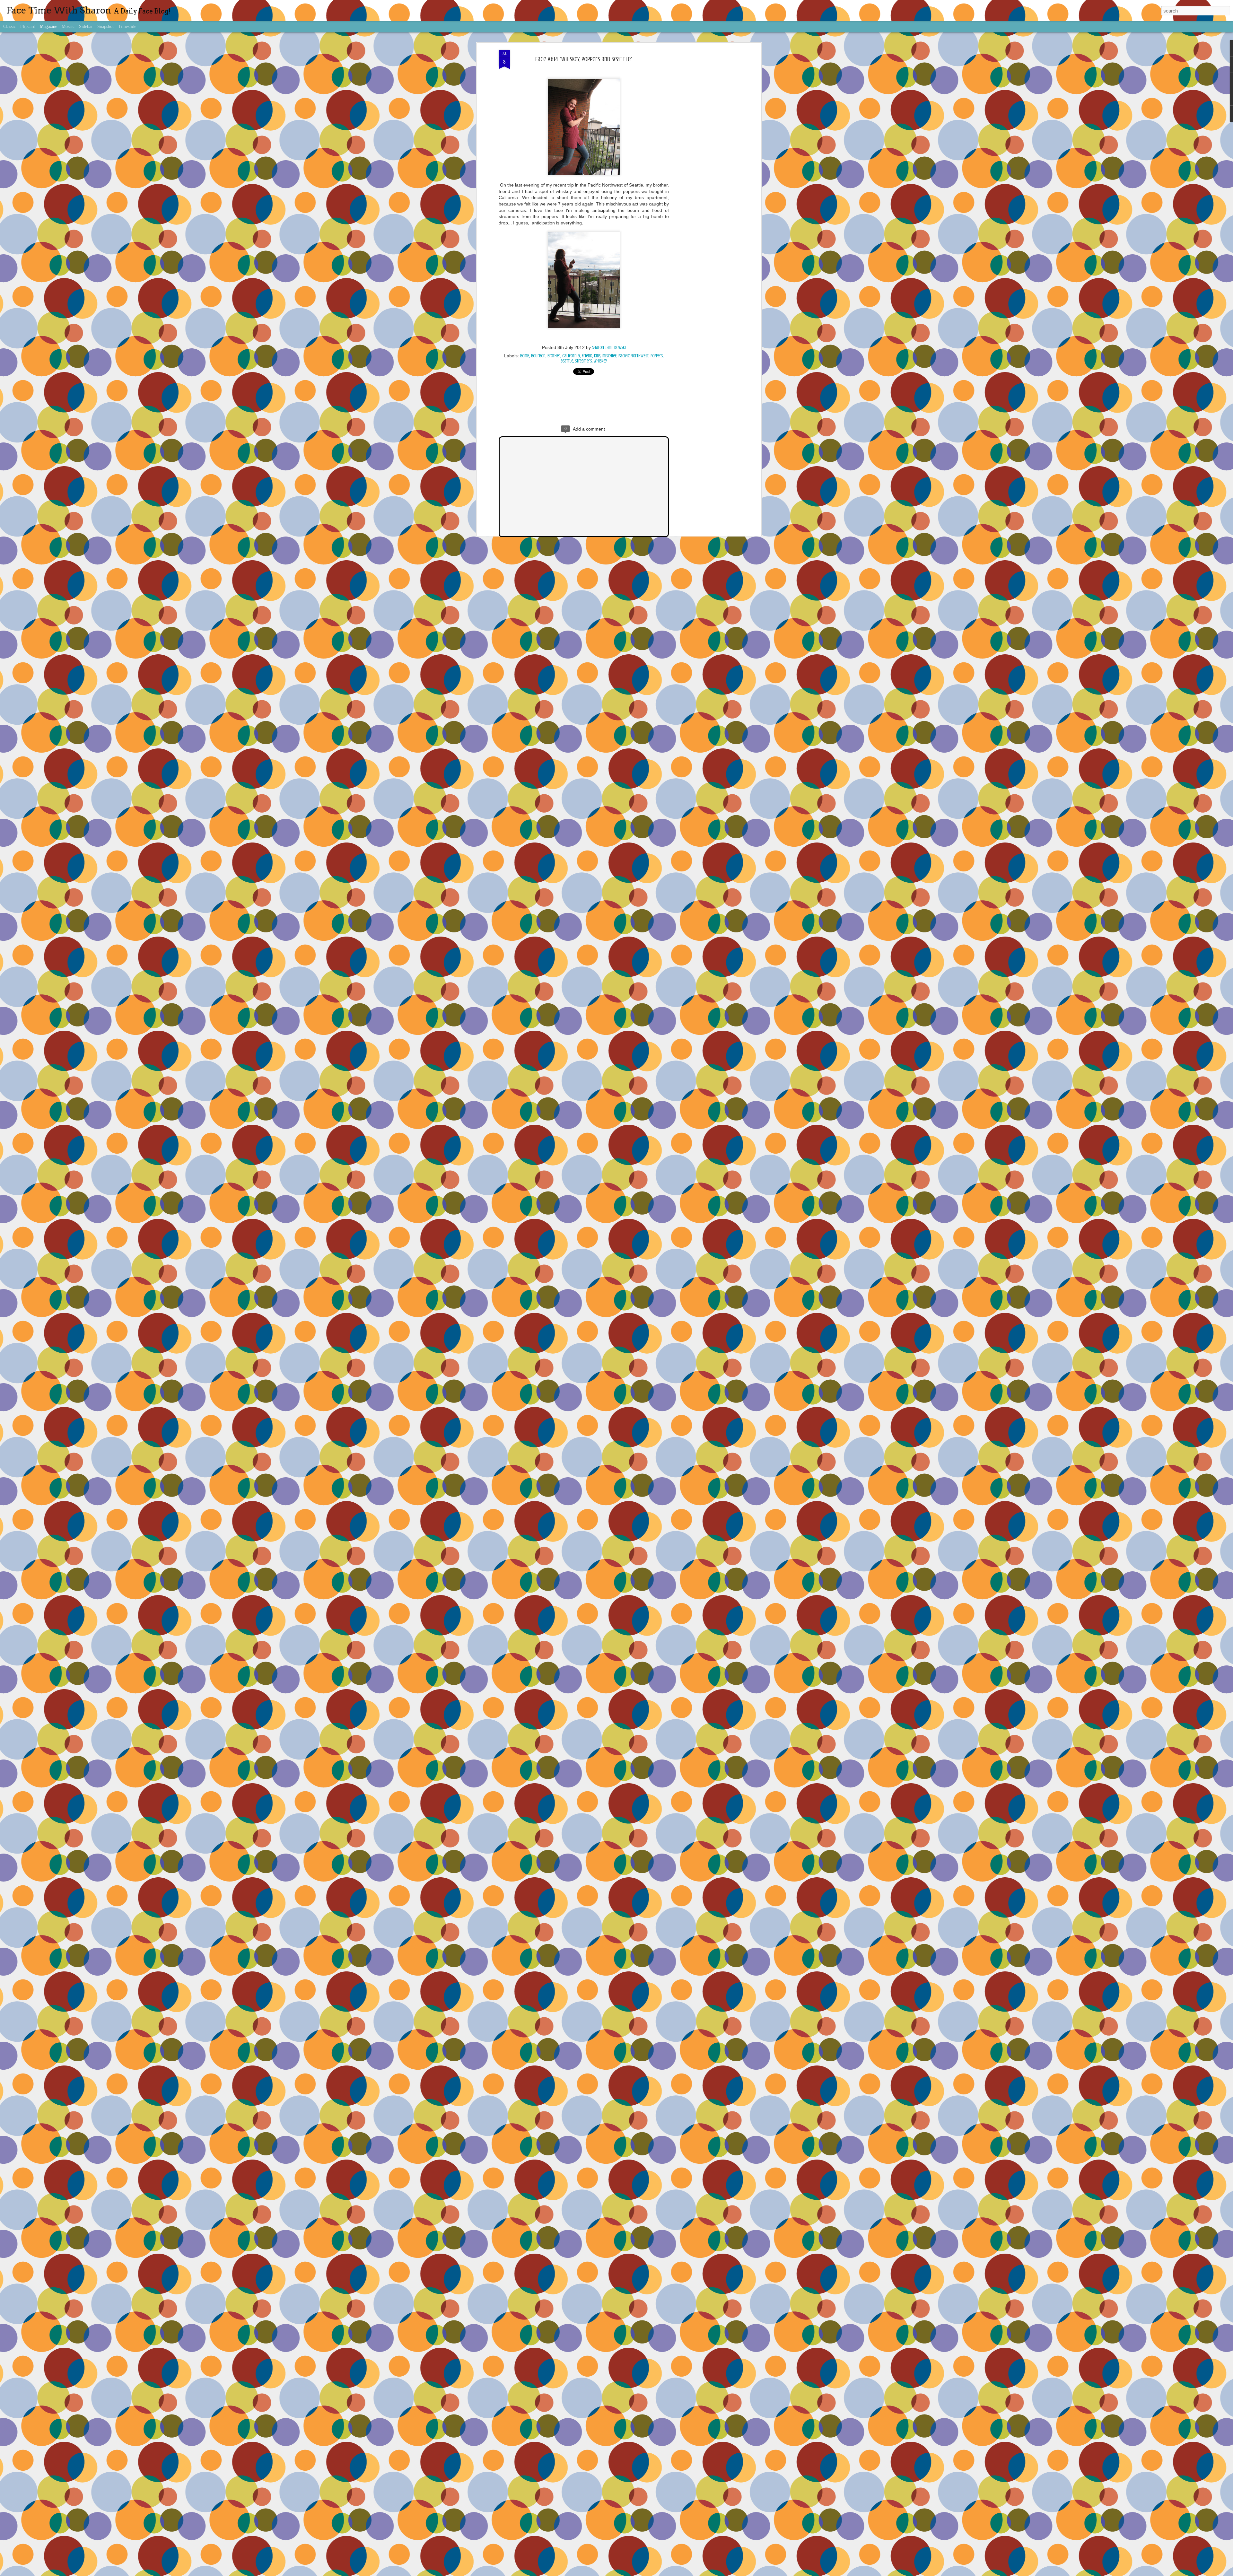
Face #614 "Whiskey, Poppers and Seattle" (584, 59)
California (571, 356)
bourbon (538, 356)
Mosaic (68, 26)
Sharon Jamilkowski (609, 348)
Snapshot (105, 26)
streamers (583, 361)
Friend (587, 356)
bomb (525, 356)
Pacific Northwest (634, 356)
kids (597, 356)
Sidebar (86, 26)
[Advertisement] (704, 151)
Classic (9, 26)
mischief (609, 356)
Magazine (48, 26)
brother (554, 356)
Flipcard (28, 26)
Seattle (567, 361)
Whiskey (600, 361)
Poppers (657, 356)
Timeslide (127, 26)
